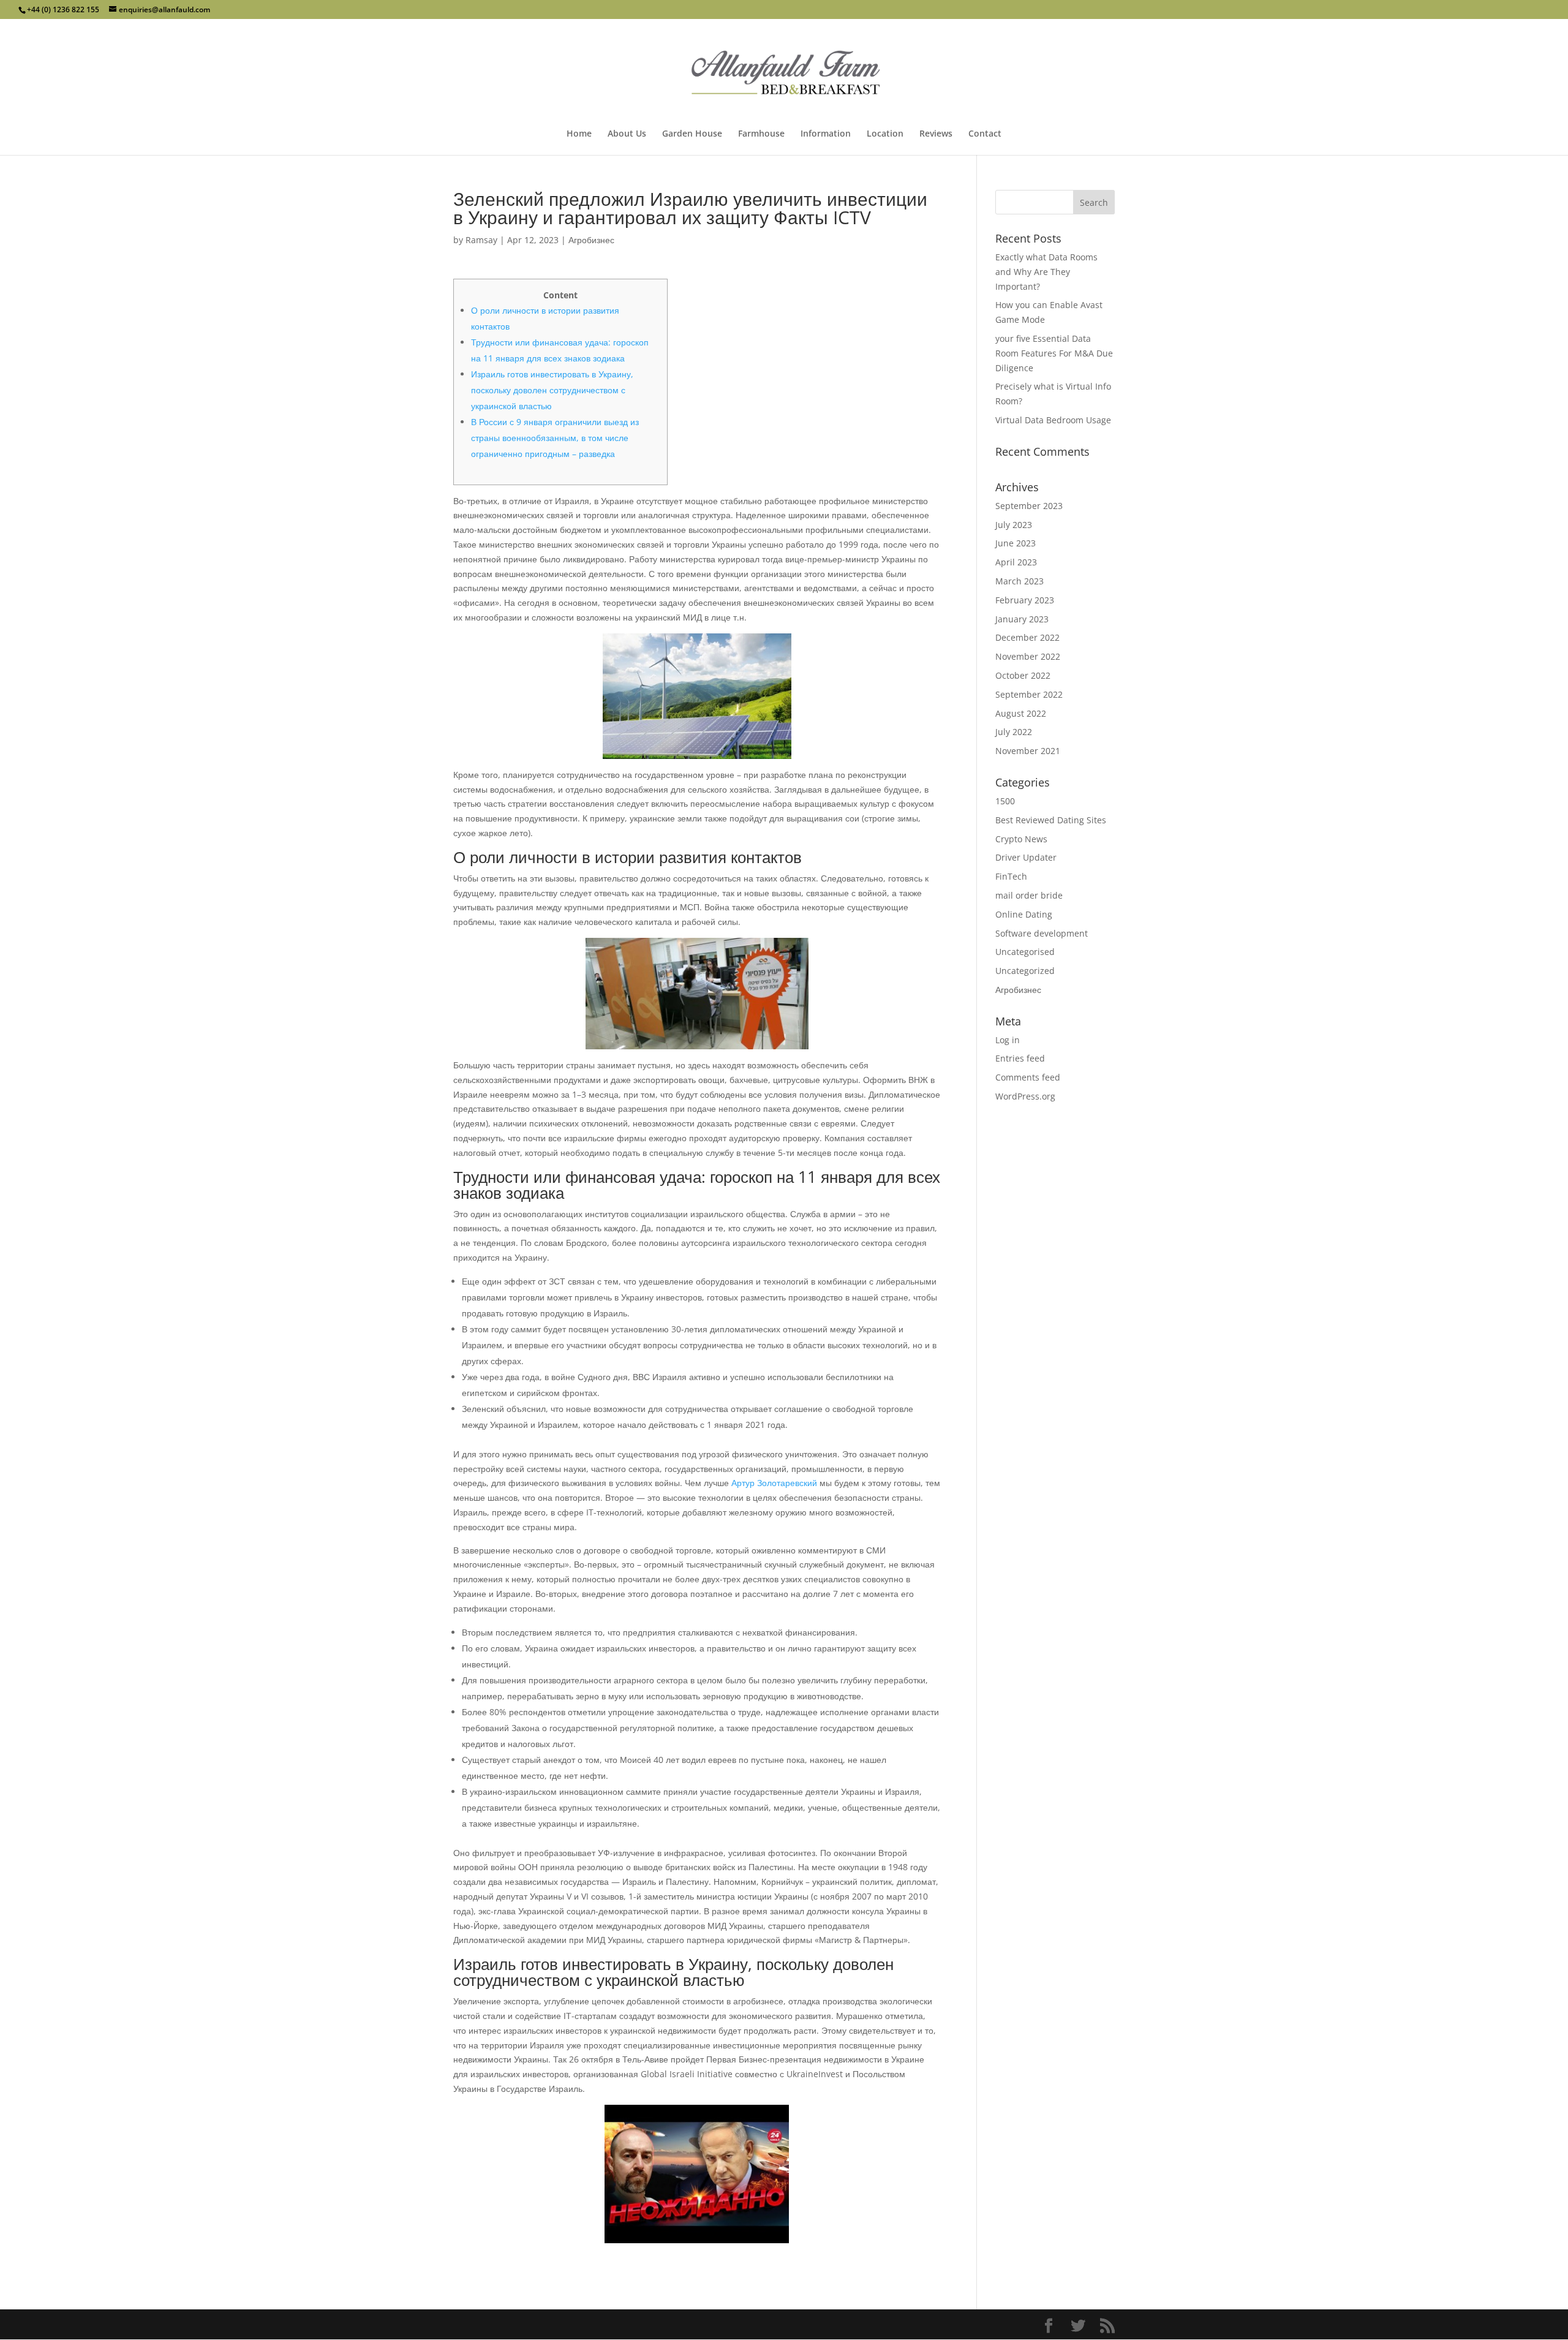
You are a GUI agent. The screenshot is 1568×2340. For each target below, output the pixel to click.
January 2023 (1022, 619)
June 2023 (1016, 543)
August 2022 (1021, 713)
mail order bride (1029, 895)
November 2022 (1028, 656)
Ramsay (481, 240)
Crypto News (1021, 839)
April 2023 (1016, 562)
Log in (1008, 1040)
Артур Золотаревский (774, 1483)
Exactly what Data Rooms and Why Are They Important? (1046, 272)
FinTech (1011, 876)
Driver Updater (1026, 857)
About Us (627, 134)
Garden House (692, 134)
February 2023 (1025, 600)
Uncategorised (1025, 952)
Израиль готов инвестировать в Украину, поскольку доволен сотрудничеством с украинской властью (552, 390)
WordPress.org (1025, 1096)
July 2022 (1014, 732)
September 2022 (1029, 694)
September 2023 (1029, 506)
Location (885, 134)
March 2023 (1020, 581)
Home (579, 134)
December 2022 (1027, 637)
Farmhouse (761, 134)
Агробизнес (591, 240)
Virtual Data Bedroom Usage (1053, 420)
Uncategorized (1025, 971)
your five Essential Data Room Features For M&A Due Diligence (1054, 353)
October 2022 (1023, 675)
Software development (1042, 933)
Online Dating (1024, 914)
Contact (985, 134)
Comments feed (1028, 1077)
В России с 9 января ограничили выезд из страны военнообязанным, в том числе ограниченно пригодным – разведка (555, 438)
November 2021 (1028, 751)
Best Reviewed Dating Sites (1051, 820)
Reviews (936, 134)
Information (826, 134)
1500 (1005, 801)
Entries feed (1020, 1058)
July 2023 (1014, 525)
